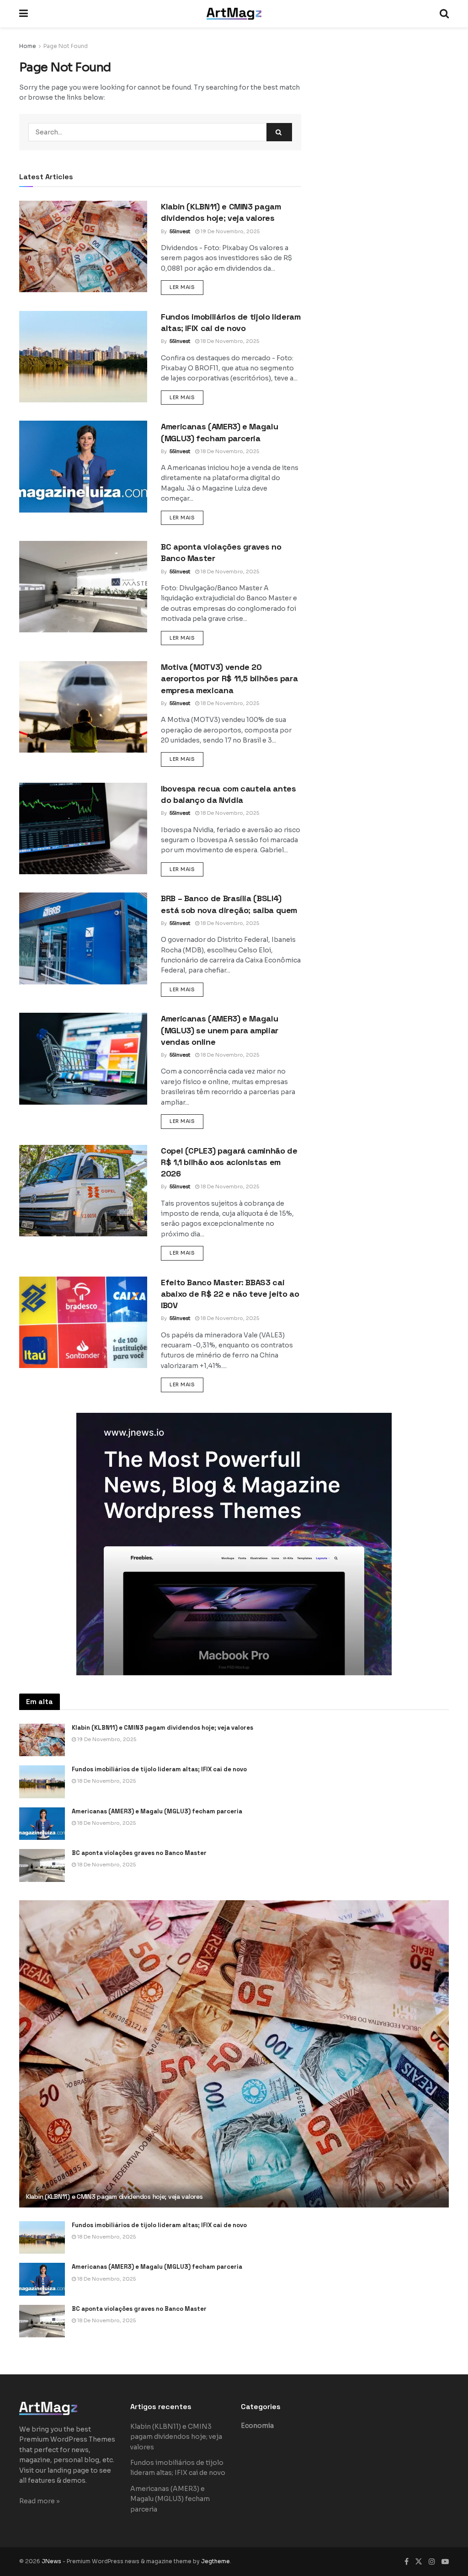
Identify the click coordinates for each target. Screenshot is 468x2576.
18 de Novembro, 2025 (229, 341)
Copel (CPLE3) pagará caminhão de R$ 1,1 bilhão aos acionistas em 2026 (229, 1162)
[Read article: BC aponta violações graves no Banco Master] (83, 587)
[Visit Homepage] (234, 14)
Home (28, 46)
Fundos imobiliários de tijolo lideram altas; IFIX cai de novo (159, 1769)
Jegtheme (215, 2561)
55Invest (180, 231)
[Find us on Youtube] (445, 2562)
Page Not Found (66, 46)
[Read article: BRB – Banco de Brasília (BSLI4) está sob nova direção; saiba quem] (83, 938)
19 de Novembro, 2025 (229, 231)
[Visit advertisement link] (234, 1544)
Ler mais (186, 287)
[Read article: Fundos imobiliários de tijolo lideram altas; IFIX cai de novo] (83, 357)
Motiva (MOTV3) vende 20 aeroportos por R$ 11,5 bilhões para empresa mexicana (229, 678)
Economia (257, 2426)
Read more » (40, 2501)
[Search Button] (444, 14)
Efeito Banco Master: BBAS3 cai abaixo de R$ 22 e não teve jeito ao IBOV (230, 1294)
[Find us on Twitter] (419, 2562)
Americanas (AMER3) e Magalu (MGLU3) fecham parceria (157, 1811)
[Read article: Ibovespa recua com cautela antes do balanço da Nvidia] (83, 828)
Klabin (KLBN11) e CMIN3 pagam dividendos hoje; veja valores (162, 1728)
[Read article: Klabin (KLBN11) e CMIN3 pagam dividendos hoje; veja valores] (83, 246)
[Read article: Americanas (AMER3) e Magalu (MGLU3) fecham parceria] (83, 466)
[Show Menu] (24, 14)
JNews (51, 2561)
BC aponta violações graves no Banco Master (139, 1853)
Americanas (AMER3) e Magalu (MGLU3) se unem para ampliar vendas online (220, 1030)
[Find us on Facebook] (407, 2562)
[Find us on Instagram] (432, 2562)
